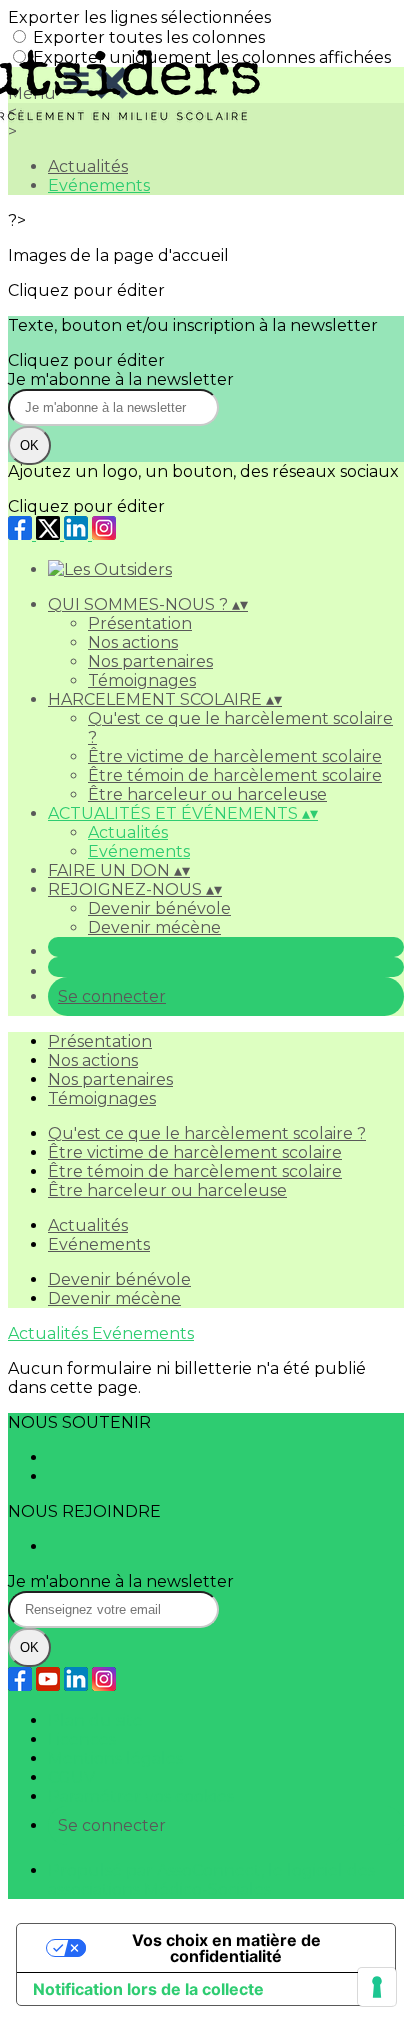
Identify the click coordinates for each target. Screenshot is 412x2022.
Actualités (128, 832)
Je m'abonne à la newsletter (121, 379)
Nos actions (133, 642)
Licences (82, 1739)
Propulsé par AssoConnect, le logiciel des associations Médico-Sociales (211, 1880)
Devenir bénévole (159, 908)
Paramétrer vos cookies (141, 1796)
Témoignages (142, 680)
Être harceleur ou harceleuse (207, 794)
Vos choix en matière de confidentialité (226, 1948)
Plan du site (95, 1720)
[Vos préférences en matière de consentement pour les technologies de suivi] (377, 1987)
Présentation (140, 623)
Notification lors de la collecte (148, 1989)
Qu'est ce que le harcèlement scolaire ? (207, 1133)
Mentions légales (115, 1758)
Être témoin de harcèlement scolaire (235, 775)
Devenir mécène (154, 927)
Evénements (139, 851)
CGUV (71, 1777)
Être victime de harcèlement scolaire (235, 756)
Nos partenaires (150, 661)
